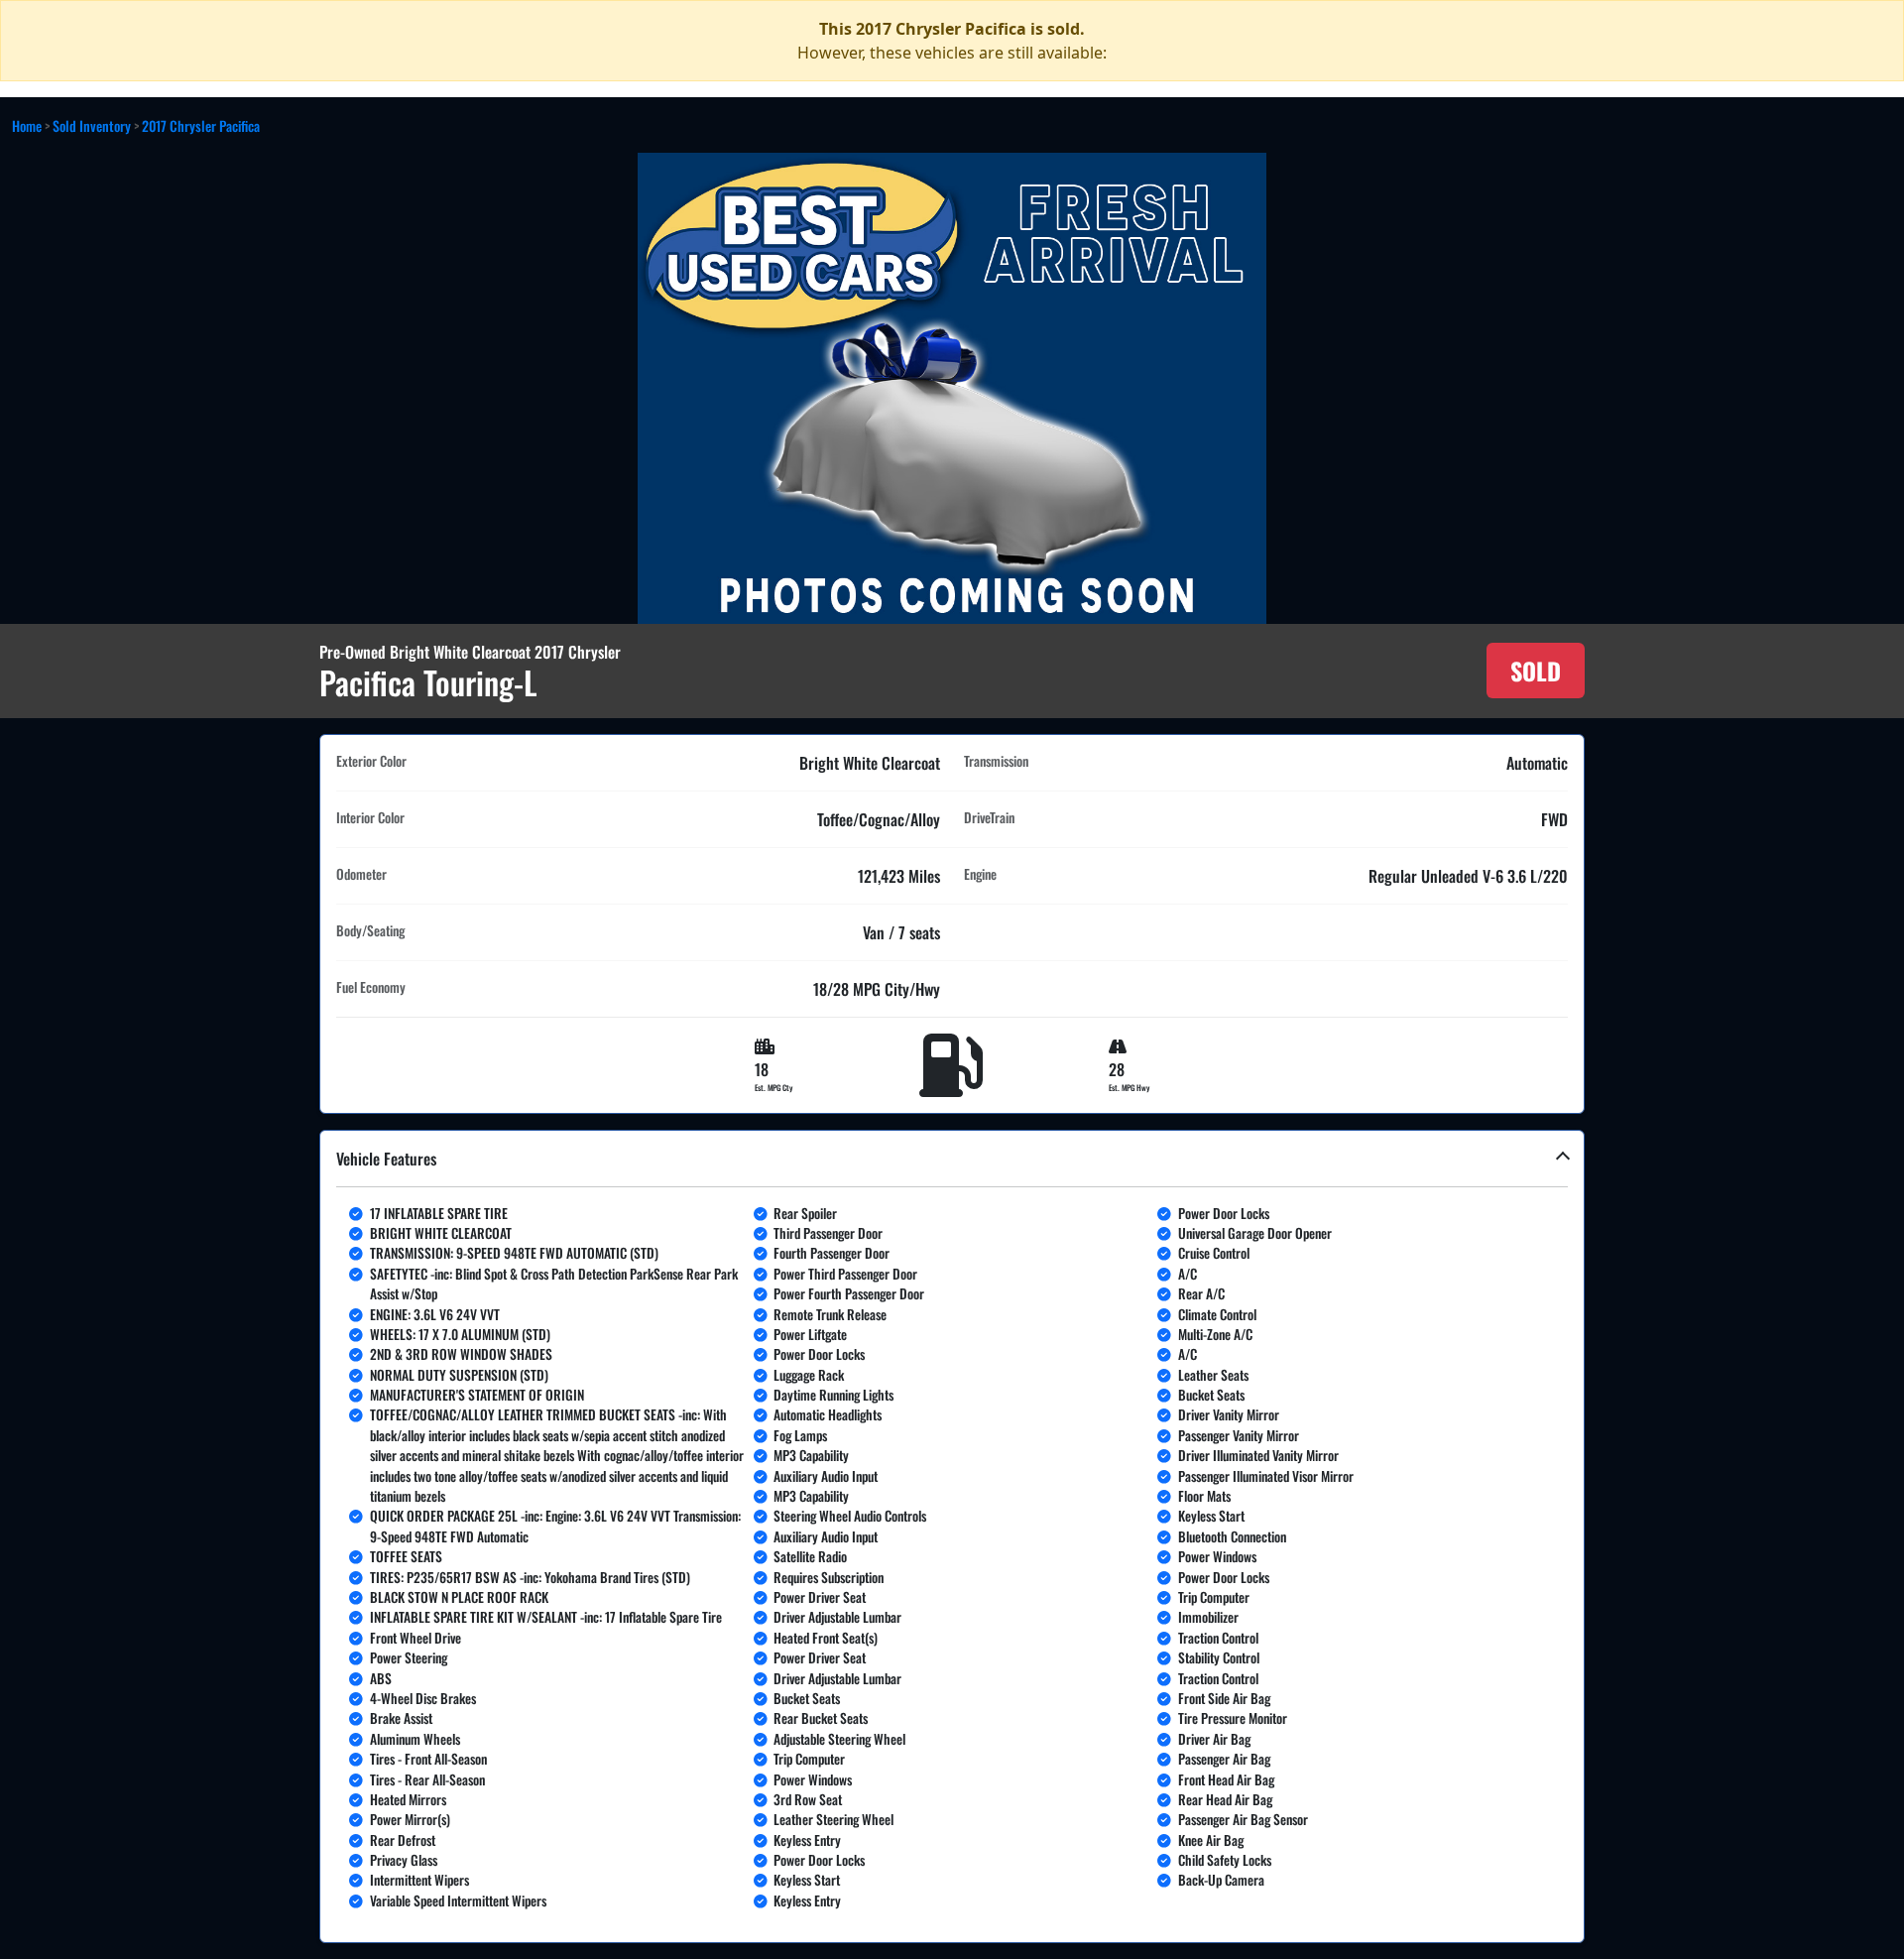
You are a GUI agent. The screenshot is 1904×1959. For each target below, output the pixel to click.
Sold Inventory (92, 125)
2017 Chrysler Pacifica (201, 125)
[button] (952, 1537)
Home (27, 125)
